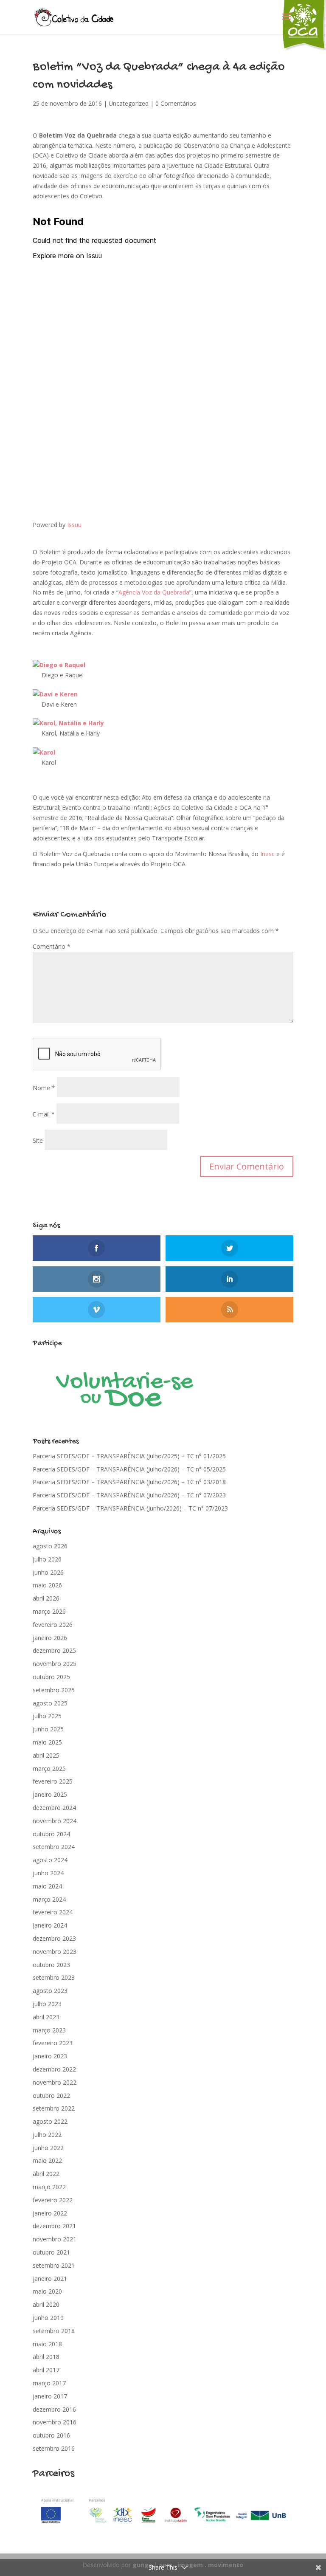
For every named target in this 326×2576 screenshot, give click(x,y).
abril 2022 (46, 2174)
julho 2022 (47, 2135)
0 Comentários (176, 103)
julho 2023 (47, 2004)
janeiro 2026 (50, 1638)
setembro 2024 (54, 1847)
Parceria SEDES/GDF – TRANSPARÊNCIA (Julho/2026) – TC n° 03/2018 (129, 1482)
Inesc (267, 854)
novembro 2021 (55, 2239)
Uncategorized (129, 103)
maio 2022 (47, 2160)
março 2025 (49, 1769)
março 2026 (49, 1611)
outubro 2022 (51, 2095)
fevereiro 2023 (53, 2043)
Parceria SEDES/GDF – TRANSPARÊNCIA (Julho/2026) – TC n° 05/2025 (129, 1469)
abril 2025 (46, 1755)
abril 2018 (46, 2357)
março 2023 (49, 2030)
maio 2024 (47, 1886)
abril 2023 (46, 2017)
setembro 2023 (54, 1977)
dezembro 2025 (54, 1650)
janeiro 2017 (50, 2396)
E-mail (44, 1114)
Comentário (52, 946)
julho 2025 (47, 1716)
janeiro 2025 (50, 1794)
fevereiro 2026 (53, 1625)
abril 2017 (46, 2370)
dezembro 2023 (54, 1938)
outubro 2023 (51, 1965)
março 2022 (49, 2187)
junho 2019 (48, 2318)
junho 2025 (48, 1729)
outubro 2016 (51, 2435)
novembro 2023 (55, 1952)
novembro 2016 (55, 2422)
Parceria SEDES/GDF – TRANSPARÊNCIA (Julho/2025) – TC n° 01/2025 (129, 1456)
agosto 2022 (50, 2121)
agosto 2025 (50, 1703)
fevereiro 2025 (53, 1781)
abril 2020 (46, 2304)
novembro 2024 (55, 1821)
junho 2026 (48, 1572)
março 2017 (49, 2383)
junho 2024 (48, 1873)
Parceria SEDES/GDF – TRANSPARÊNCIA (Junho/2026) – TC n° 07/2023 (130, 1508)
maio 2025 (47, 1742)
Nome (44, 1088)
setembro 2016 (54, 2448)
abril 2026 (46, 1598)
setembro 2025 (54, 1690)
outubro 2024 (51, 1834)
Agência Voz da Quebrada (154, 592)
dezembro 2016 (54, 2409)
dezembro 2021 (54, 2226)
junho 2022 (48, 2148)
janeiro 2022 (50, 2213)
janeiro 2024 (50, 1925)
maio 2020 (47, 2291)
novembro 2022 (55, 2082)
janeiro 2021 (50, 2279)
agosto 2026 (50, 1546)
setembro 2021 (54, 2265)
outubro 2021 (51, 2252)
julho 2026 (47, 1559)
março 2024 (49, 1899)
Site (38, 1140)
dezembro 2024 (54, 1808)
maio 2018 (47, 2344)
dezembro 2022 (54, 2069)
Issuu (74, 525)
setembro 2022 (54, 2108)
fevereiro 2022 (53, 2200)
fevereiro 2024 (53, 1912)
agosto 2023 (50, 1991)
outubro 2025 (51, 1677)
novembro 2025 (55, 1664)
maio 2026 (47, 1585)
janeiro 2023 (50, 2056)
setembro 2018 (54, 2331)
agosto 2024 (50, 1860)
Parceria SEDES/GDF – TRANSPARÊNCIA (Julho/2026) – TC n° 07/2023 (129, 1495)
